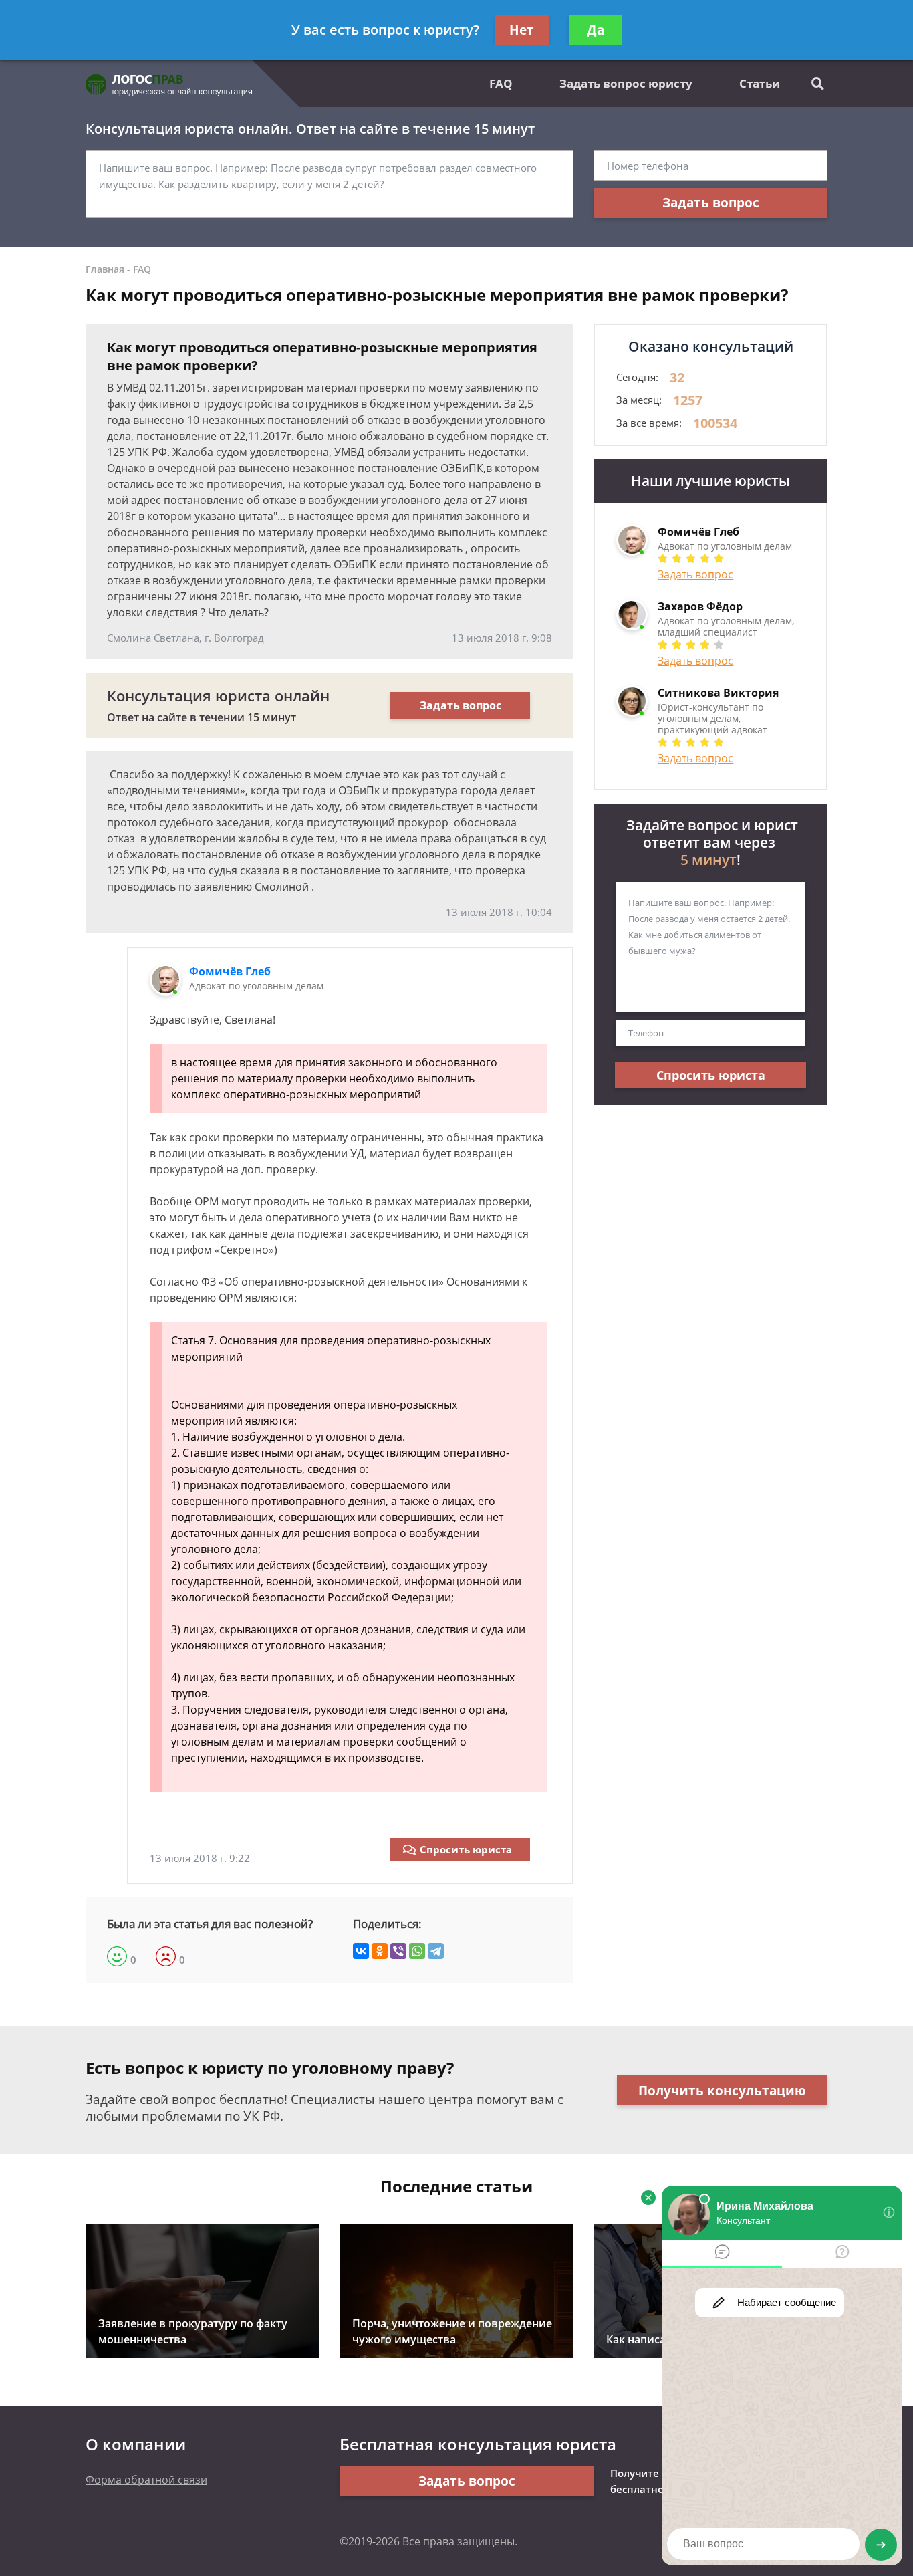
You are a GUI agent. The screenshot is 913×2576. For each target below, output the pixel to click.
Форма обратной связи (146, 2480)
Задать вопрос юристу (626, 83)
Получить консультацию (722, 2091)
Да (596, 30)
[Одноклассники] (380, 1951)
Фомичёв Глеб (230, 971)
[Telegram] (436, 1951)
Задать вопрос (711, 203)
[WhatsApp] (417, 1951)
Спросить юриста (466, 1849)
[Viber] (398, 1951)
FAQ (501, 83)
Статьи (760, 83)
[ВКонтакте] (361, 1951)
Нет (522, 30)
